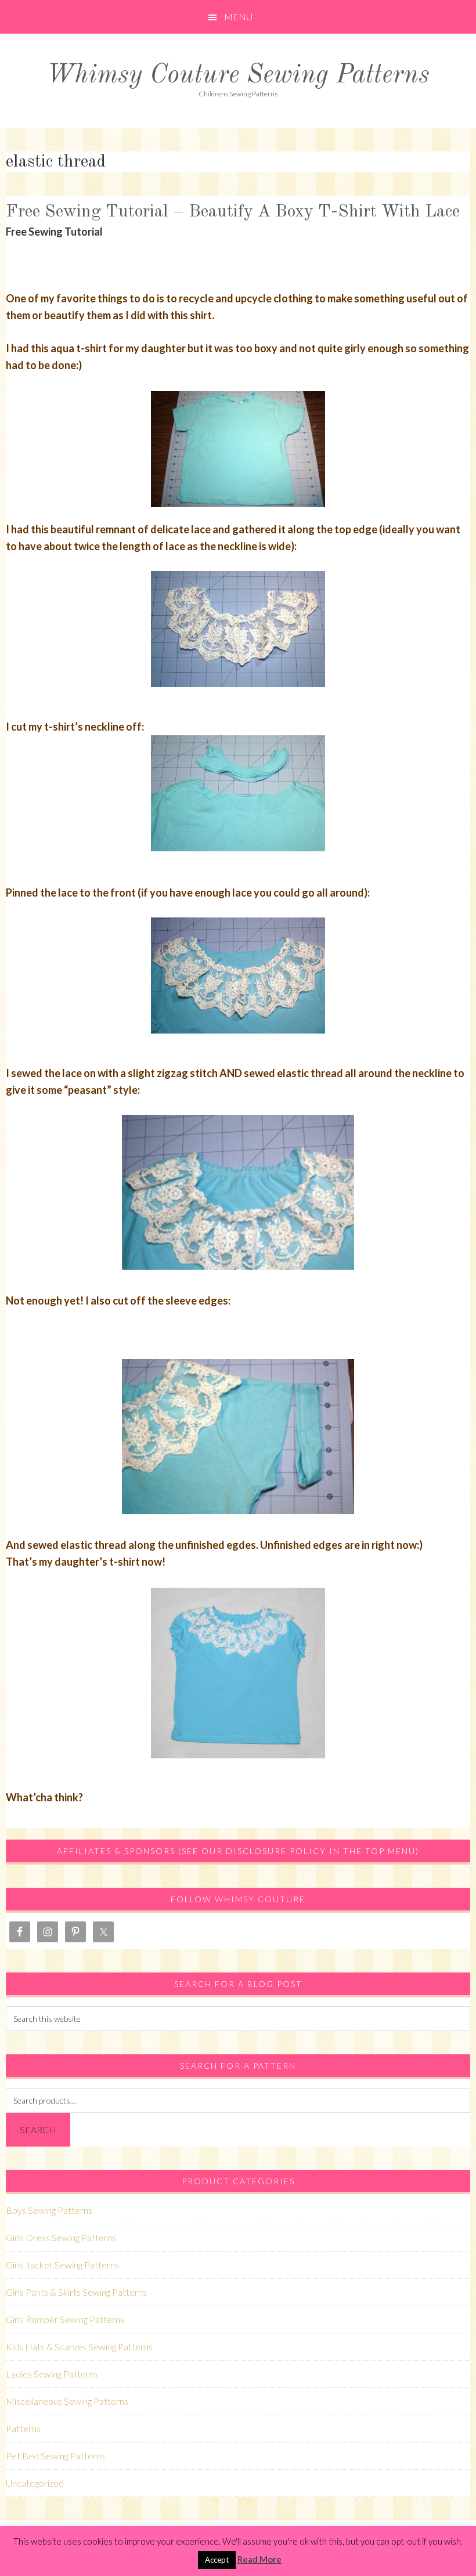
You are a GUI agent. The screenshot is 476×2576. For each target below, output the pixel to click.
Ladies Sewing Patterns (52, 2374)
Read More (259, 2559)
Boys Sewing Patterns (49, 2210)
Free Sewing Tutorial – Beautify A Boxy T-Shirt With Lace (233, 212)
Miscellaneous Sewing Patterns (67, 2401)
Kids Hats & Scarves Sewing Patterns (79, 2346)
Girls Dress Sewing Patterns (61, 2237)
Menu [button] (238, 17)
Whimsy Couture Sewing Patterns (238, 76)
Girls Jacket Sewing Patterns (62, 2265)
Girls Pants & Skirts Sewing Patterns (76, 2292)
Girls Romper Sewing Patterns (65, 2319)
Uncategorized (35, 2483)
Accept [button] (217, 2560)
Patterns (23, 2428)
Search (38, 2129)
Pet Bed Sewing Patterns (55, 2456)
